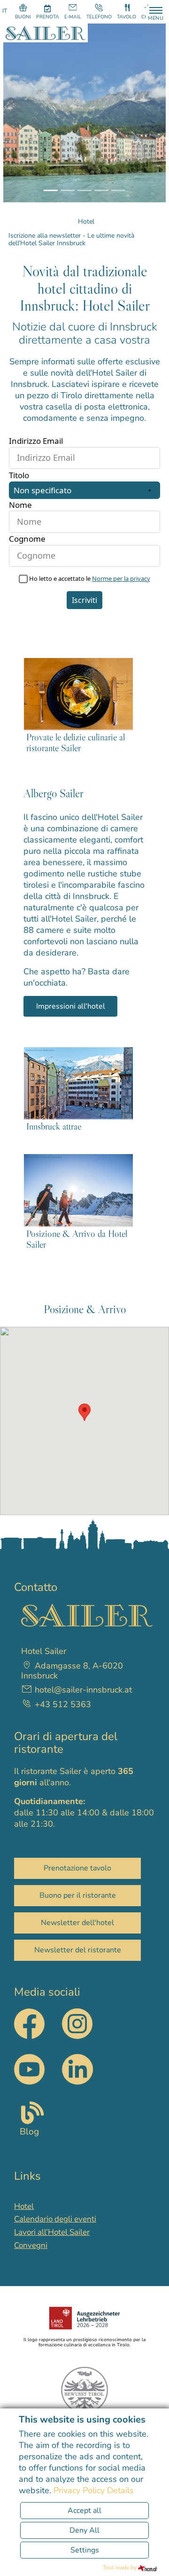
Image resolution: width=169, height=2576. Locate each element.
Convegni (31, 2245)
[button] (23, 113)
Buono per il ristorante (78, 1895)
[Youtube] (29, 2069)
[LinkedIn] (77, 2069)
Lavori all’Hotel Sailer (52, 2232)
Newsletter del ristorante (78, 1950)
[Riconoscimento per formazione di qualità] (84, 2318)
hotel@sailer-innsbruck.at (83, 1690)
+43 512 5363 (62, 1705)
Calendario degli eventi (55, 2219)
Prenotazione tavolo (77, 1868)
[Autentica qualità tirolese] (84, 2390)
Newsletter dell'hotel (77, 1923)
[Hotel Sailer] (46, 32)
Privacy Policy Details (94, 2490)
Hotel (24, 2206)
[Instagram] (77, 2036)
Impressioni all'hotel (71, 1006)
